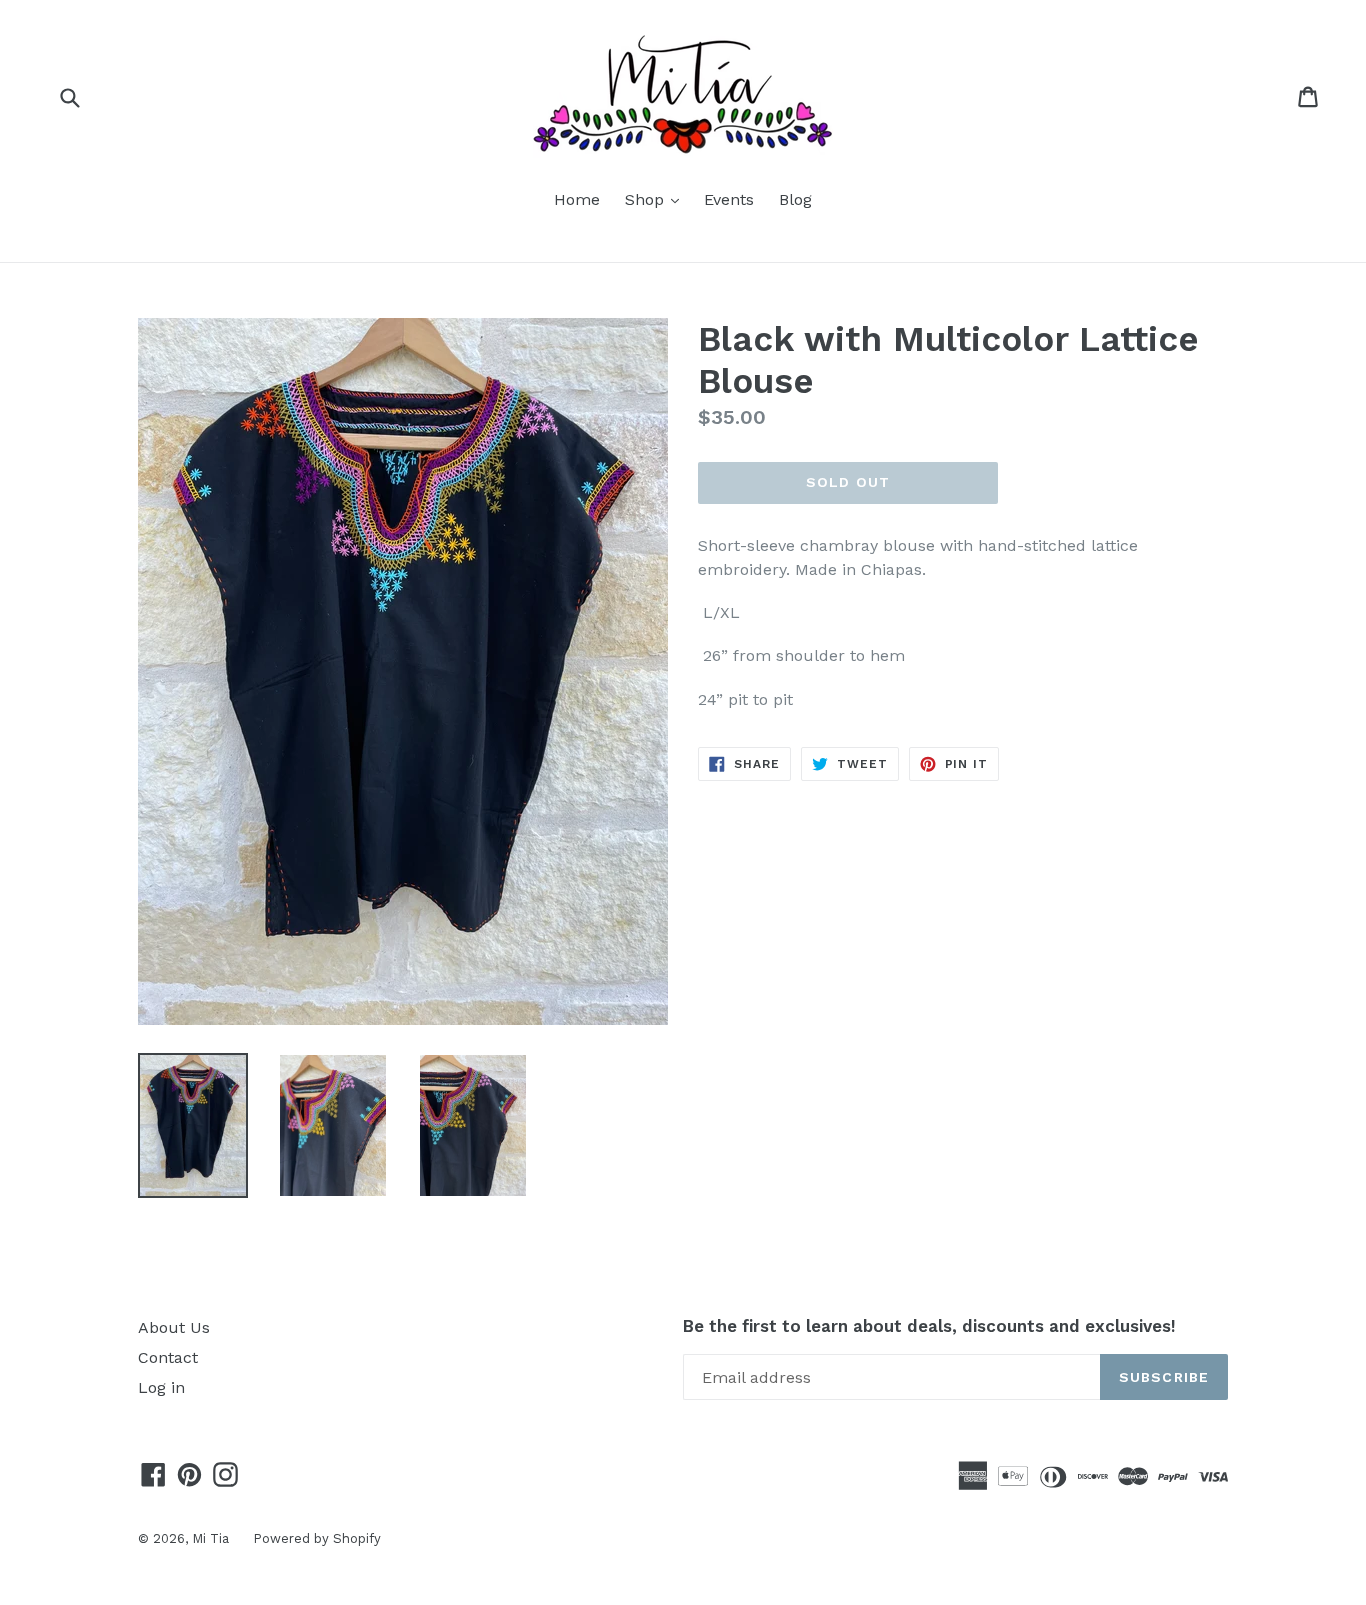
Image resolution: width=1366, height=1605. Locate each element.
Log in (161, 1387)
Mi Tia (212, 1538)
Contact (168, 1357)
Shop (657, 199)
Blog (795, 199)
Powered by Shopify (317, 1538)
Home (577, 199)
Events (729, 199)
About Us (174, 1327)
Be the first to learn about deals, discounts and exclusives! (929, 1326)
